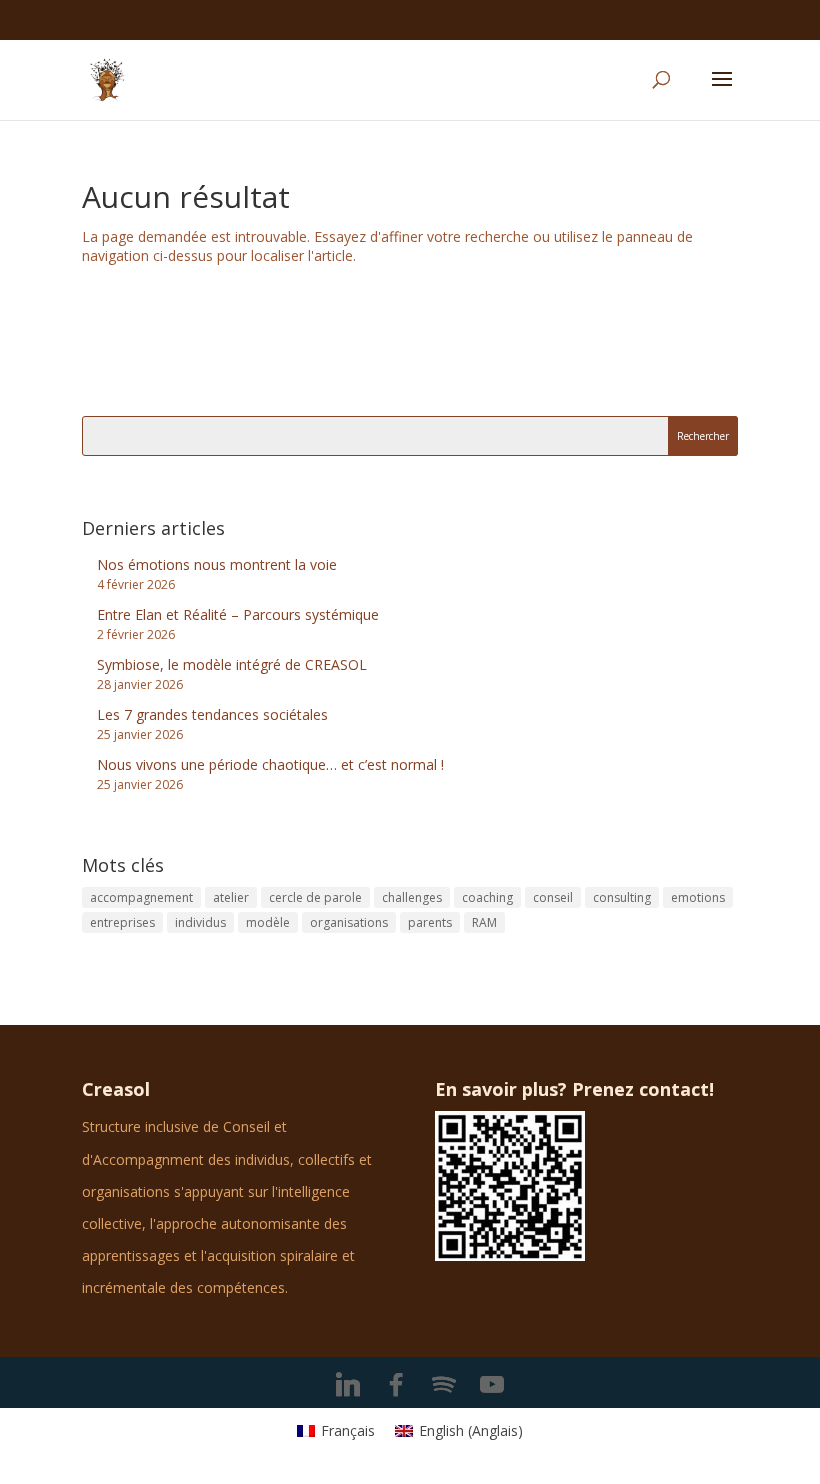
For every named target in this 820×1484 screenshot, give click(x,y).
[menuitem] (336, 1431)
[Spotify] (444, 1385)
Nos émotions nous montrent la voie (217, 564)
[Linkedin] (348, 1385)
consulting (622, 897)
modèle (268, 922)
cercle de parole (315, 897)
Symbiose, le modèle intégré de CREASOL (232, 664)
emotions (698, 897)
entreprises (122, 922)
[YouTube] (492, 1385)
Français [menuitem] (348, 1430)
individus (200, 922)
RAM (484, 922)
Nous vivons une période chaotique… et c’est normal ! (270, 764)
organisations (349, 922)
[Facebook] (396, 1385)
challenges (412, 897)
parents (430, 922)
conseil (553, 897)
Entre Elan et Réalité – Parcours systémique (238, 614)
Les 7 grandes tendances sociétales (212, 714)
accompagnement (141, 897)
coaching (487, 897)
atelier (231, 897)
